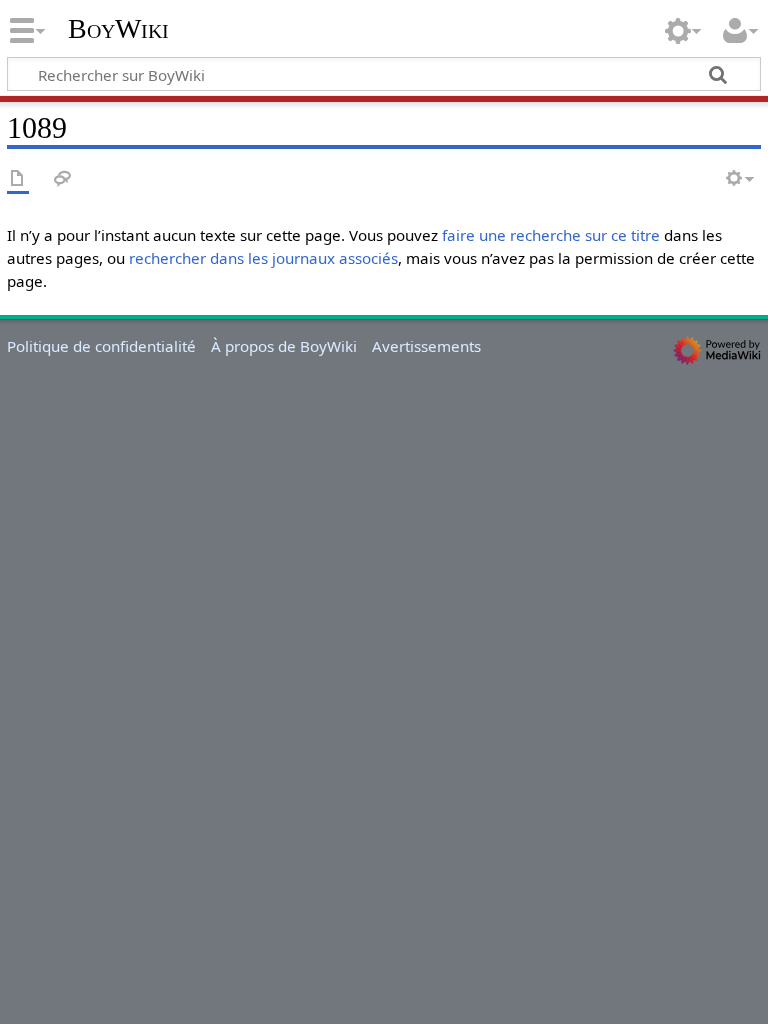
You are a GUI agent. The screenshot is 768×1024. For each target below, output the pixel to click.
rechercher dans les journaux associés (263, 258)
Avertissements (426, 346)
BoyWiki (118, 29)
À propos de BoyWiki (284, 346)
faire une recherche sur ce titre (551, 235)
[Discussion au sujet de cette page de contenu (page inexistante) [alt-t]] (63, 179)
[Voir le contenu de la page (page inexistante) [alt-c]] (18, 179)
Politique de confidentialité (101, 346)
